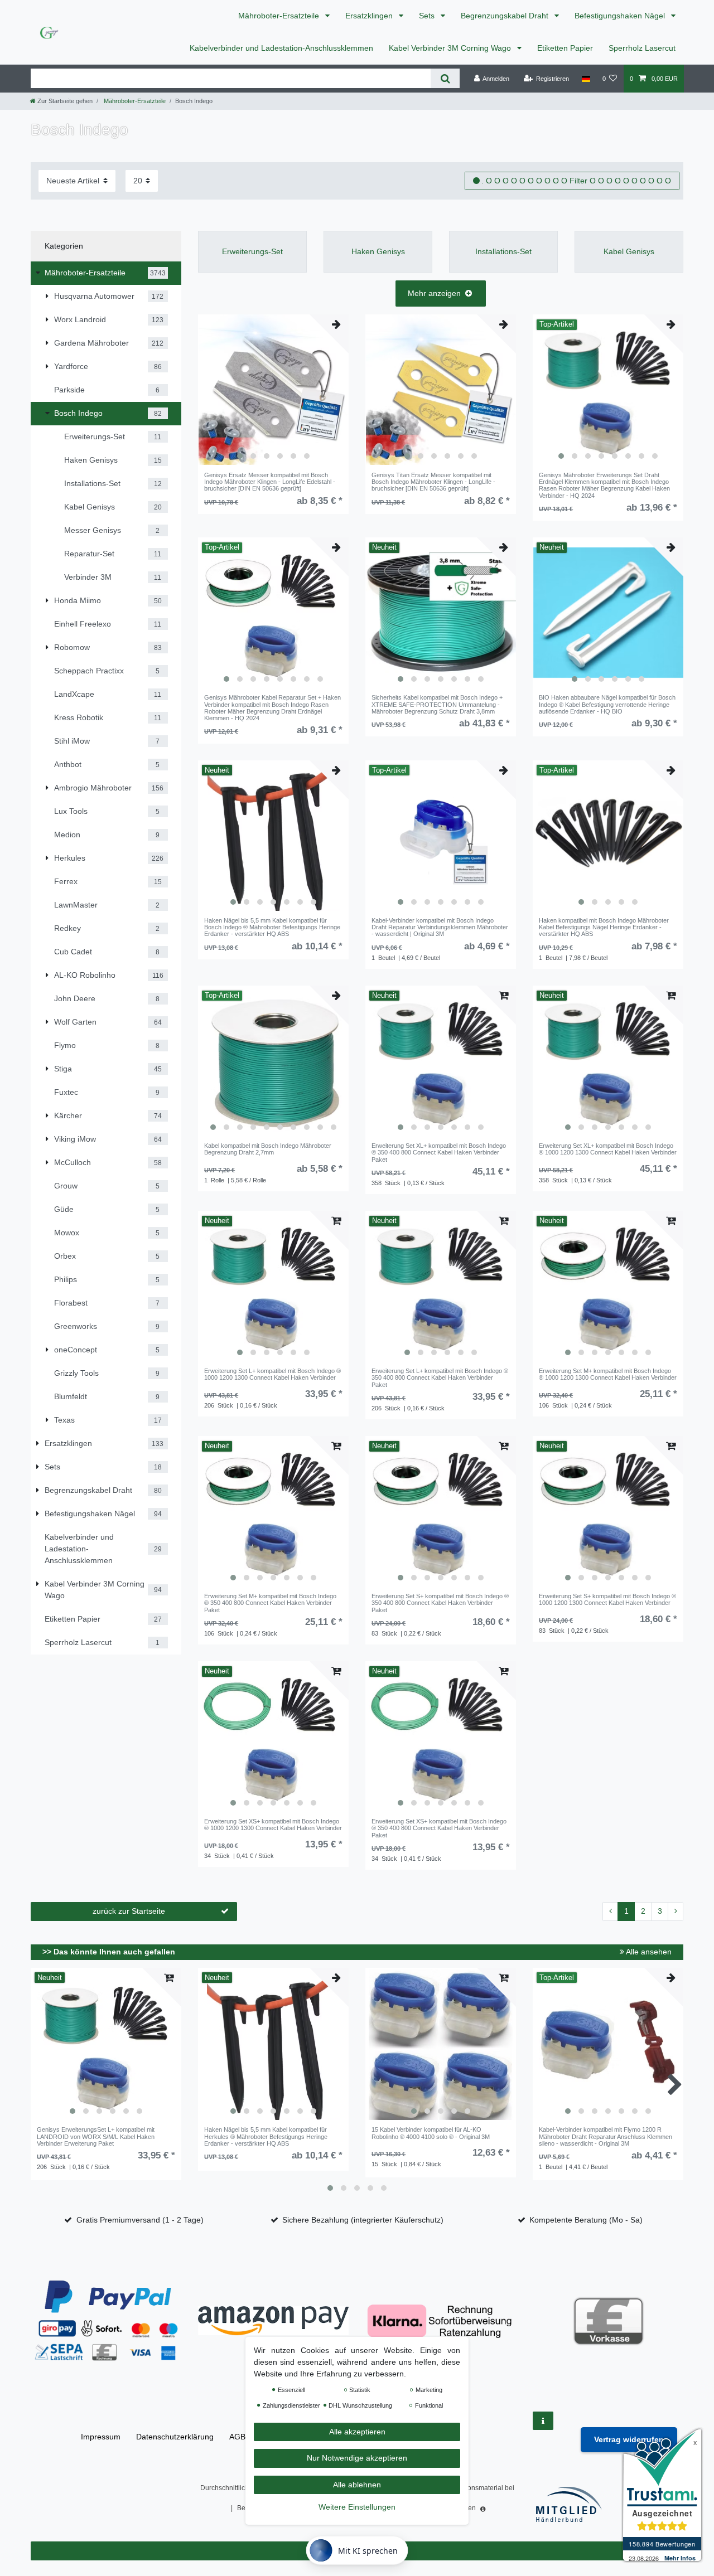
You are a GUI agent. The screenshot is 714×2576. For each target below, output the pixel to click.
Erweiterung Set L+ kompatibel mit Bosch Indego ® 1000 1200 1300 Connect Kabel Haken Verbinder (272, 1374)
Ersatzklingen (370, 16)
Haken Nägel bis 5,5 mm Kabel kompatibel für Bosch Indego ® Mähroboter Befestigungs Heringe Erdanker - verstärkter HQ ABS (272, 927)
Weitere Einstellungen (357, 2507)
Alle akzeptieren (357, 2432)
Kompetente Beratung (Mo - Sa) (586, 2220)
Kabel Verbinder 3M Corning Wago (451, 48)
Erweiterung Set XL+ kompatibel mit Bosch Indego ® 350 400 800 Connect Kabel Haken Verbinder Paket (439, 1153)
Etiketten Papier (565, 48)
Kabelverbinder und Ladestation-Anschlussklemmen (281, 48)
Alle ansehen (648, 1952)
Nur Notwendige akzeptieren (357, 2458)
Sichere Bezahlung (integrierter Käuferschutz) (363, 2220)
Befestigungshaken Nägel (621, 16)
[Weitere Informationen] (543, 2421)
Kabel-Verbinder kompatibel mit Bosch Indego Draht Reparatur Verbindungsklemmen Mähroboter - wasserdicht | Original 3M (440, 927)
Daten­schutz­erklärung (175, 2437)
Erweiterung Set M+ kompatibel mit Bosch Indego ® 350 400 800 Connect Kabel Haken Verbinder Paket (270, 1603)
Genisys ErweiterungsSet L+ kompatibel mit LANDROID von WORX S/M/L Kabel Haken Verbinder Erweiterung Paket (96, 2136)
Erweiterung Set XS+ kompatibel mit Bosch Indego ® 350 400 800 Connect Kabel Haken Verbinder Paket (439, 1828)
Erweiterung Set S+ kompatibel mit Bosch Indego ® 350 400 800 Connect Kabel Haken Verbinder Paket (440, 1603)
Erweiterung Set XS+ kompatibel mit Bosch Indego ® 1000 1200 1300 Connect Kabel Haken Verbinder (273, 1825)
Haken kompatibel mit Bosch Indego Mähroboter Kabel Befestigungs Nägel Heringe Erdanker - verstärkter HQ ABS (604, 927)
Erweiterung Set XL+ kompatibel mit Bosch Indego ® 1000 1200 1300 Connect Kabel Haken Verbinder (608, 1149)
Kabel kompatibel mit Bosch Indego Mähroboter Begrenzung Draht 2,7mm (268, 1149)
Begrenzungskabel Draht (506, 16)
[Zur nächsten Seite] (676, 1912)
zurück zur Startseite (129, 1911)
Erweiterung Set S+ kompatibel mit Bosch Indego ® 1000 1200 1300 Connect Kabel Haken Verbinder (607, 1599)
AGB (237, 2437)
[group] (273, 390)
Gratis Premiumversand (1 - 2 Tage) (140, 2220)
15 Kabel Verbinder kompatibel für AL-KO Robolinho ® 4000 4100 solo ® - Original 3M (431, 2133)
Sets (428, 16)
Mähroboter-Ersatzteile (280, 16)
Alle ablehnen (357, 2485)
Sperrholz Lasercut (642, 48)
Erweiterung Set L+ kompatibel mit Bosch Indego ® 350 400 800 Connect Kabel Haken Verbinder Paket (440, 1378)
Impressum (101, 2437)
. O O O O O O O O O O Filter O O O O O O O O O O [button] (576, 181)
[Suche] (445, 78)
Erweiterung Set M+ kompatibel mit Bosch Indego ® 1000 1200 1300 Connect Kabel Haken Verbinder (608, 1374)
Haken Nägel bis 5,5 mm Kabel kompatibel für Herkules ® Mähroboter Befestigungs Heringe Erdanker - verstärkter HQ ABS (266, 2136)
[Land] (585, 79)
